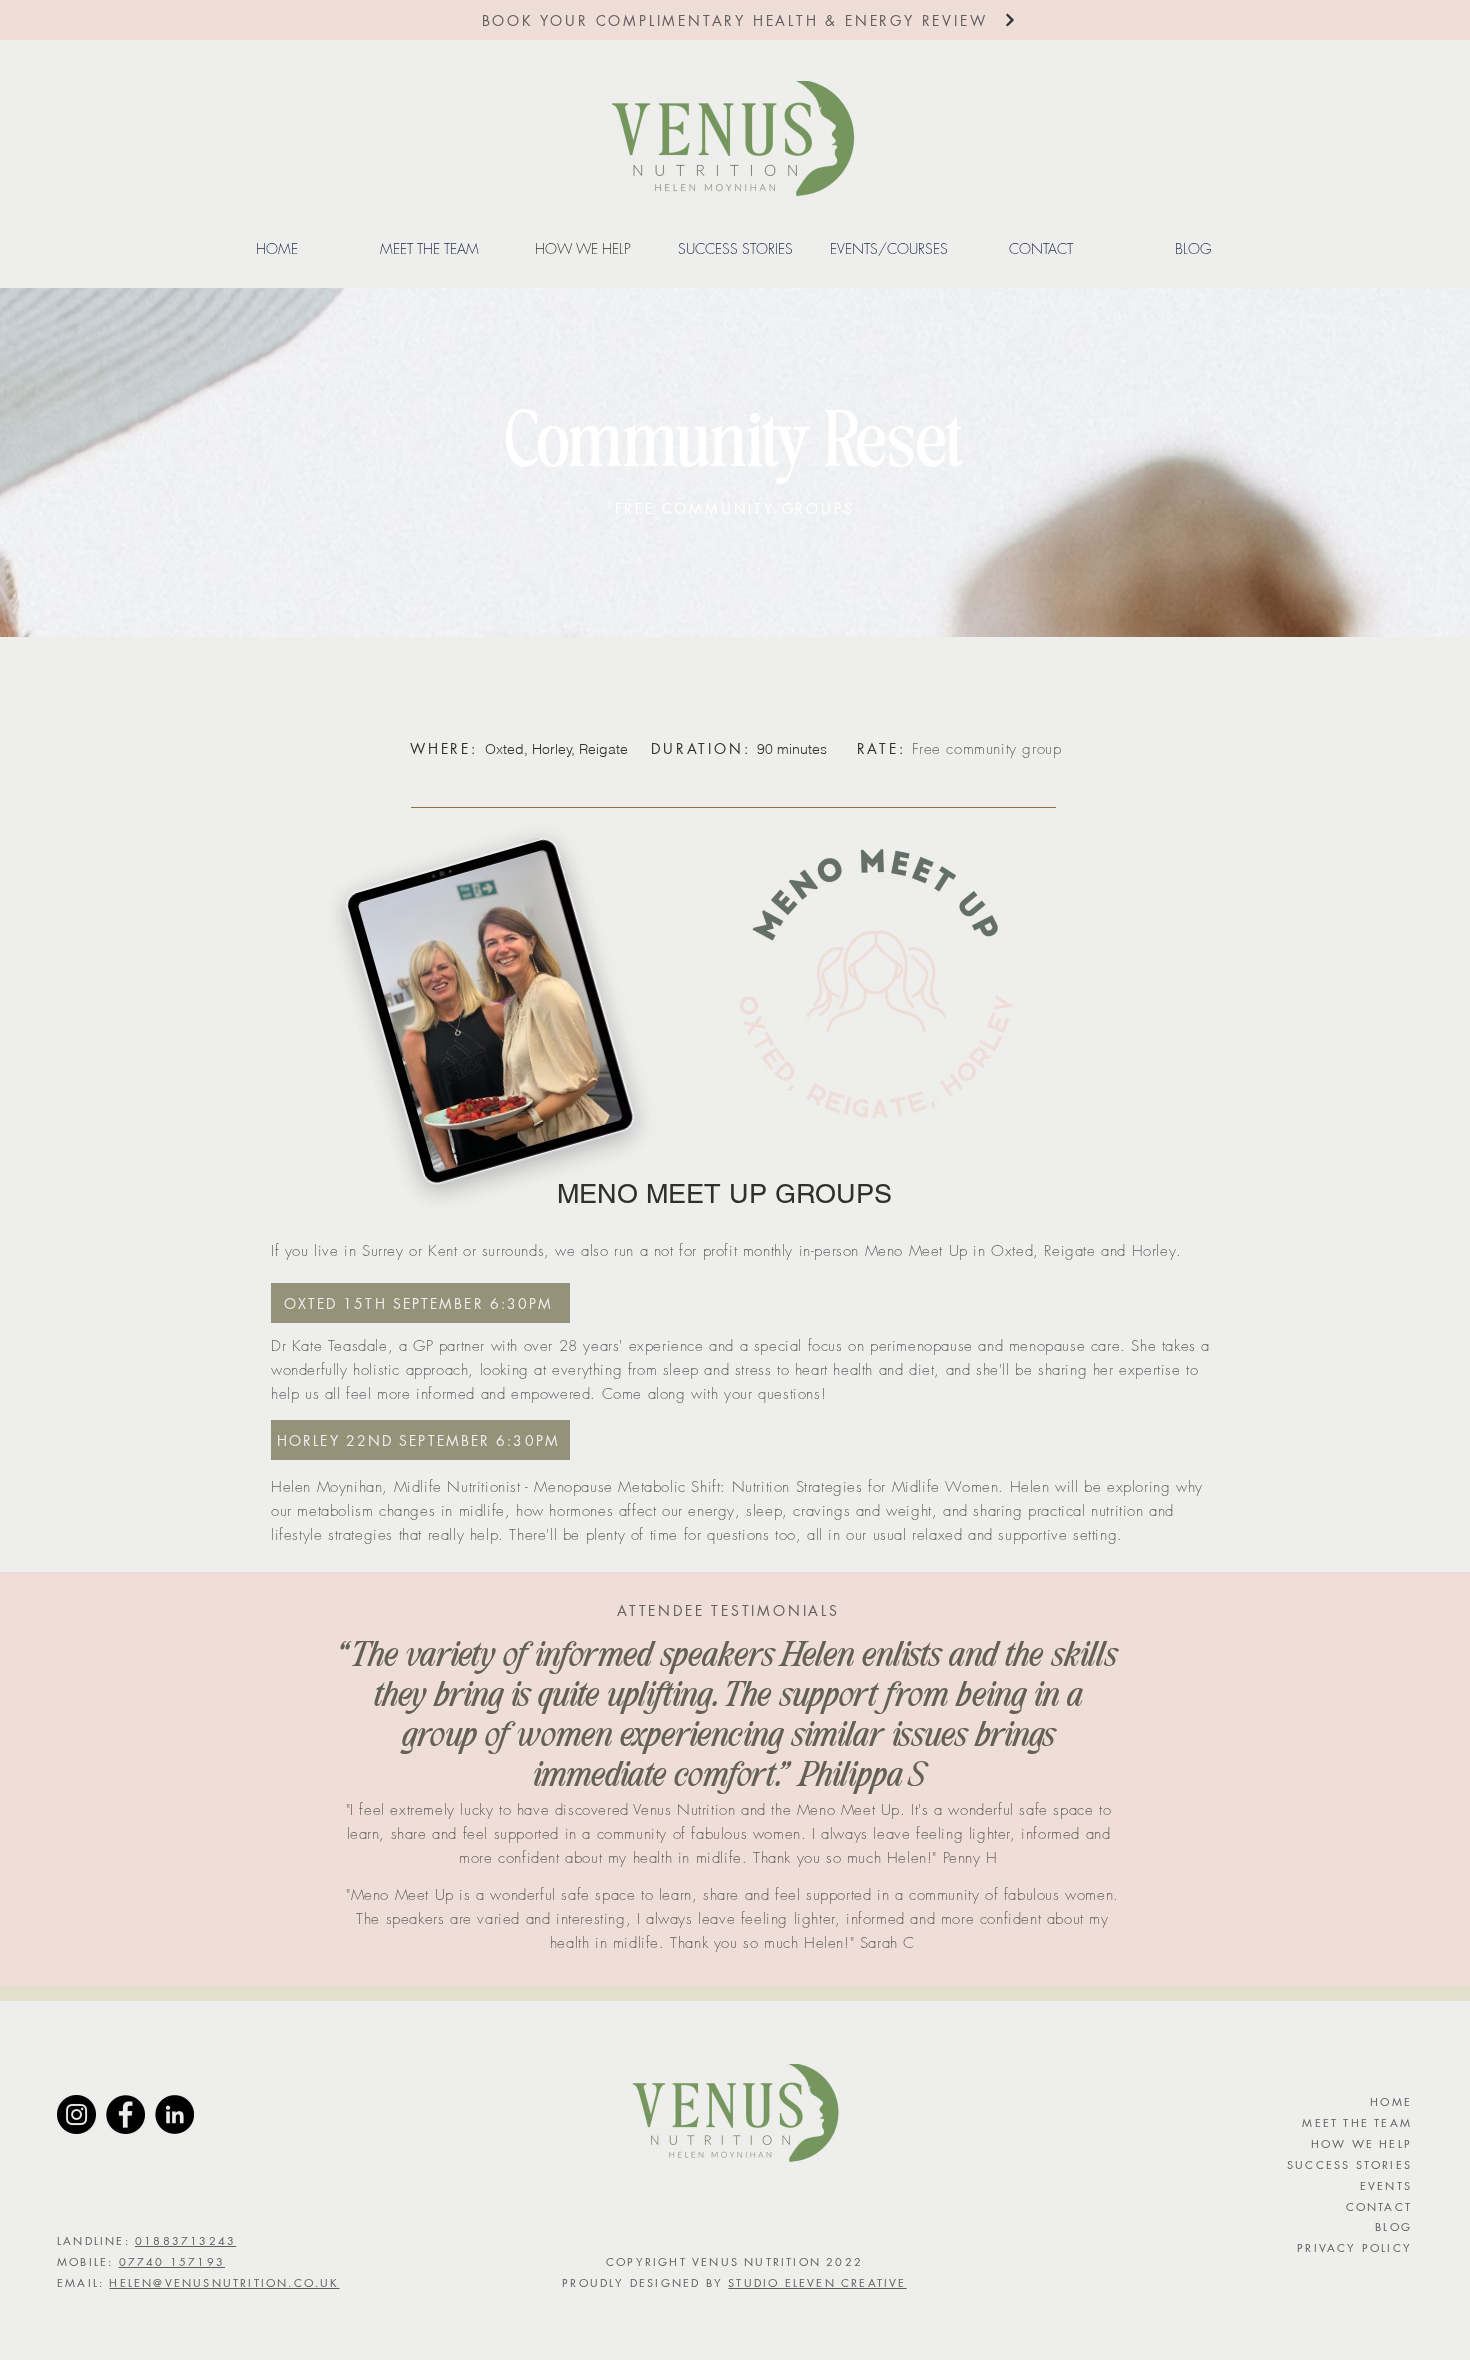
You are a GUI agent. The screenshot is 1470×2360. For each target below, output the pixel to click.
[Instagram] (76, 2114)
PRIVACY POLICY (1354, 2247)
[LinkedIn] (174, 2114)
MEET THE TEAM (1357, 2122)
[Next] (1010, 20)
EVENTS (1386, 2185)
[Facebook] (125, 2114)
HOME (1391, 2101)
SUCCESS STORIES (1349, 2164)
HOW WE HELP (1361, 2143)
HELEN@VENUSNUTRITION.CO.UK (224, 2282)
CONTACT (1379, 2206)
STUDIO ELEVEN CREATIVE (817, 2282)
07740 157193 (172, 2261)
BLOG (1393, 2226)
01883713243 (185, 2240)
